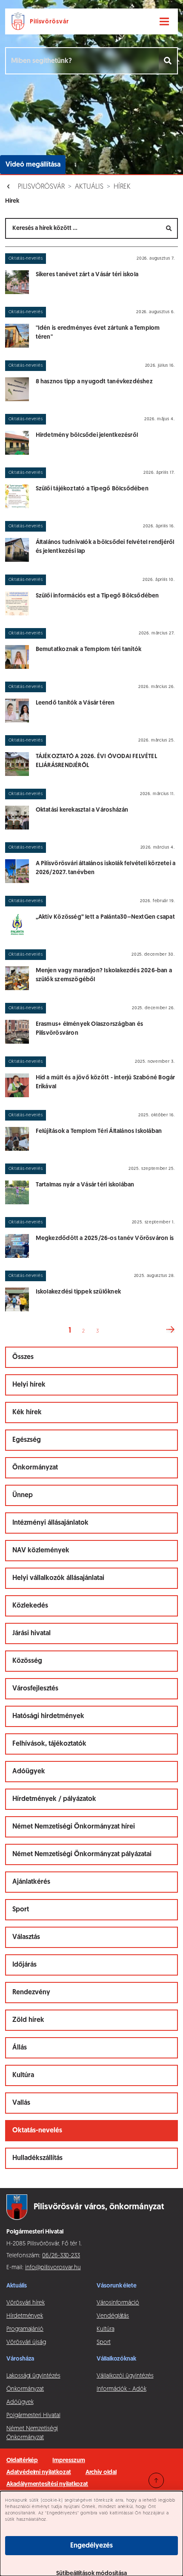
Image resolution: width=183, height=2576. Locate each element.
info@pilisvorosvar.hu (53, 2268)
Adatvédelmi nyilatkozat (39, 2473)
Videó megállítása (33, 165)
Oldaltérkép (22, 2461)
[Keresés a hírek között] (169, 228)
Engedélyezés (91, 2546)
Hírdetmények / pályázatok (54, 1799)
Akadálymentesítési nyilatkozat (47, 2484)
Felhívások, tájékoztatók (49, 1744)
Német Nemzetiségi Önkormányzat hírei (74, 1827)
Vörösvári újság (26, 2342)
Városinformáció (118, 2303)
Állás (20, 2048)
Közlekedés (30, 1606)
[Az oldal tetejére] (156, 2480)
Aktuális (89, 187)
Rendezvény (31, 1993)
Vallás (21, 2103)
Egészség (27, 1440)
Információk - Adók (122, 2389)
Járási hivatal (31, 1633)
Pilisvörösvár (41, 187)
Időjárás (24, 1965)
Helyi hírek (29, 1385)
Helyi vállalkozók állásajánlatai (58, 1578)
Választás (26, 1937)
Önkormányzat (35, 1468)
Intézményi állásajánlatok (50, 1523)
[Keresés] (168, 61)
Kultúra (23, 2075)
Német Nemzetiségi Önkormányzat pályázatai (82, 1854)
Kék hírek (27, 1413)
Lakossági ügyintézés (33, 2376)
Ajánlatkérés (31, 1882)
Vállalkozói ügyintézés (125, 2376)
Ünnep (23, 1495)
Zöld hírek (28, 2020)
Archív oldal (101, 2473)
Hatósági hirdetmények (48, 1716)
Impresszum (69, 2461)
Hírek (122, 187)
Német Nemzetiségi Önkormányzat (32, 2433)
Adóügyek (29, 1772)
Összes (23, 1357)
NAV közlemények (41, 1551)
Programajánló (25, 2329)
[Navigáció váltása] (164, 22)
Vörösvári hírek (26, 2303)
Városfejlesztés (35, 1689)
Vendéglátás (113, 2316)
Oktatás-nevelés (37, 2131)
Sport (21, 1910)
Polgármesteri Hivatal (33, 2416)
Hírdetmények (25, 2316)
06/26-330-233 (61, 2256)
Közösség (27, 1661)
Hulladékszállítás (37, 2158)
